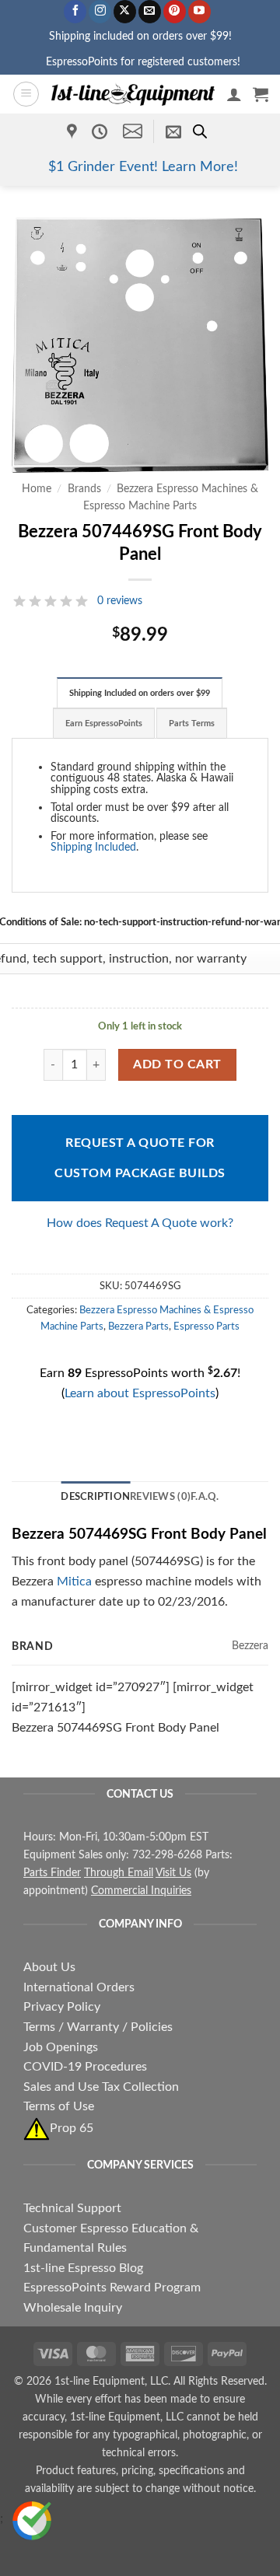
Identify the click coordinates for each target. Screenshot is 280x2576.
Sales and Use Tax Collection (101, 2087)
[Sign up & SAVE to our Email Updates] (173, 131)
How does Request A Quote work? (140, 1223)
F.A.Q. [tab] (205, 1497)
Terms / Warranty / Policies (98, 2027)
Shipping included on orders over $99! (140, 36)
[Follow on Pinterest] (175, 12)
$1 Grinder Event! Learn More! (143, 167)
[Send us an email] (150, 12)
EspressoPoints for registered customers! (143, 62)
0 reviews (120, 601)
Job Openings (61, 2047)
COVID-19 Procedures (85, 2067)
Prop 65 (72, 2128)
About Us (49, 1967)
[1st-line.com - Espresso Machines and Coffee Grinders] (133, 94)
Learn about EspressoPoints (140, 1393)
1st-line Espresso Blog (83, 2268)
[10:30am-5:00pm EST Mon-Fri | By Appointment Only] (101, 131)
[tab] (140, 693)
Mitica (74, 1582)
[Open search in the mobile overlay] (200, 131)
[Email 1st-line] (133, 131)
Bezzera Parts (138, 1326)
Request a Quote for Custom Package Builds (140, 1158)
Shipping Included (93, 847)
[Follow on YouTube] (199, 12)
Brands (84, 489)
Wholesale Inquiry (73, 2308)
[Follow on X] (125, 12)
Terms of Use (59, 2106)
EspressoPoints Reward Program (112, 2288)
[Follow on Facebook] (75, 12)
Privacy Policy (62, 2007)
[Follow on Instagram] (100, 12)
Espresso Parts (206, 1326)
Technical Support (72, 2208)
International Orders (79, 1987)
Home (37, 489)
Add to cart (177, 1065)
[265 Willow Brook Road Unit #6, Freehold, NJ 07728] (74, 131)
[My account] (234, 94)
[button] (26, 94)
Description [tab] (95, 1497)
